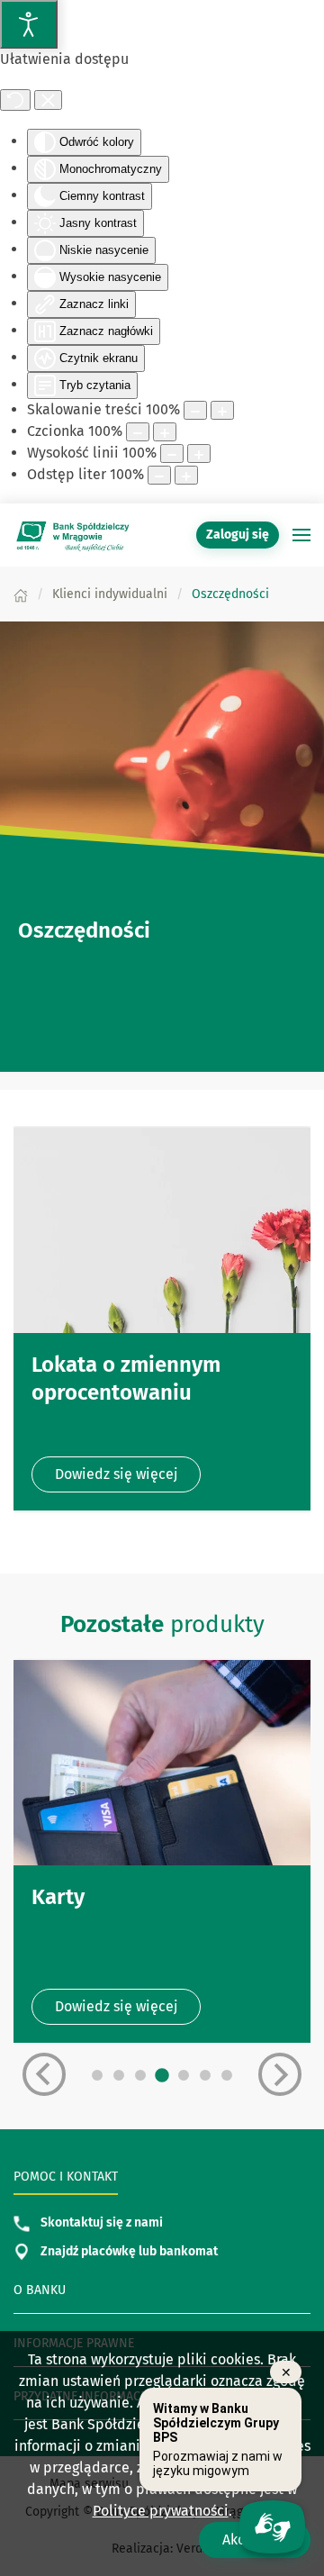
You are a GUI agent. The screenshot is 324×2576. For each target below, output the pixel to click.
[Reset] (15, 100)
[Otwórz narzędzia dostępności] (29, 24)
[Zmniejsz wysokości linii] (172, 454)
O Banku (40, 2290)
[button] (301, 535)
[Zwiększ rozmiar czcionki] (165, 432)
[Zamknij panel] (48, 100)
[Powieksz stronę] (222, 410)
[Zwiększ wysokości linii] (199, 454)
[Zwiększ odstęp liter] (186, 475)
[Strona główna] (21, 594)
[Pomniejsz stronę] (195, 410)
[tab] (97, 2075)
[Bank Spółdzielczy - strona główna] (72, 535)
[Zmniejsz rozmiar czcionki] (138, 432)
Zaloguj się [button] (238, 535)
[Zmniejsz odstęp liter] (159, 475)
